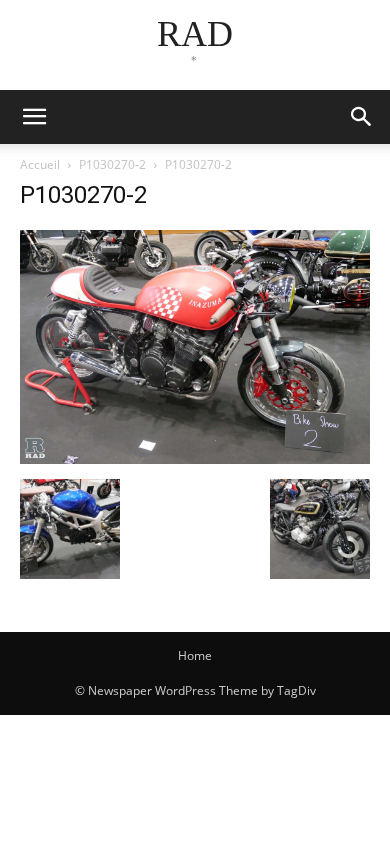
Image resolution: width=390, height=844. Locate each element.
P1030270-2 (112, 164)
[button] (362, 117)
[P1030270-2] (195, 458)
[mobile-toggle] (34, 117)
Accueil (40, 164)
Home (195, 655)
